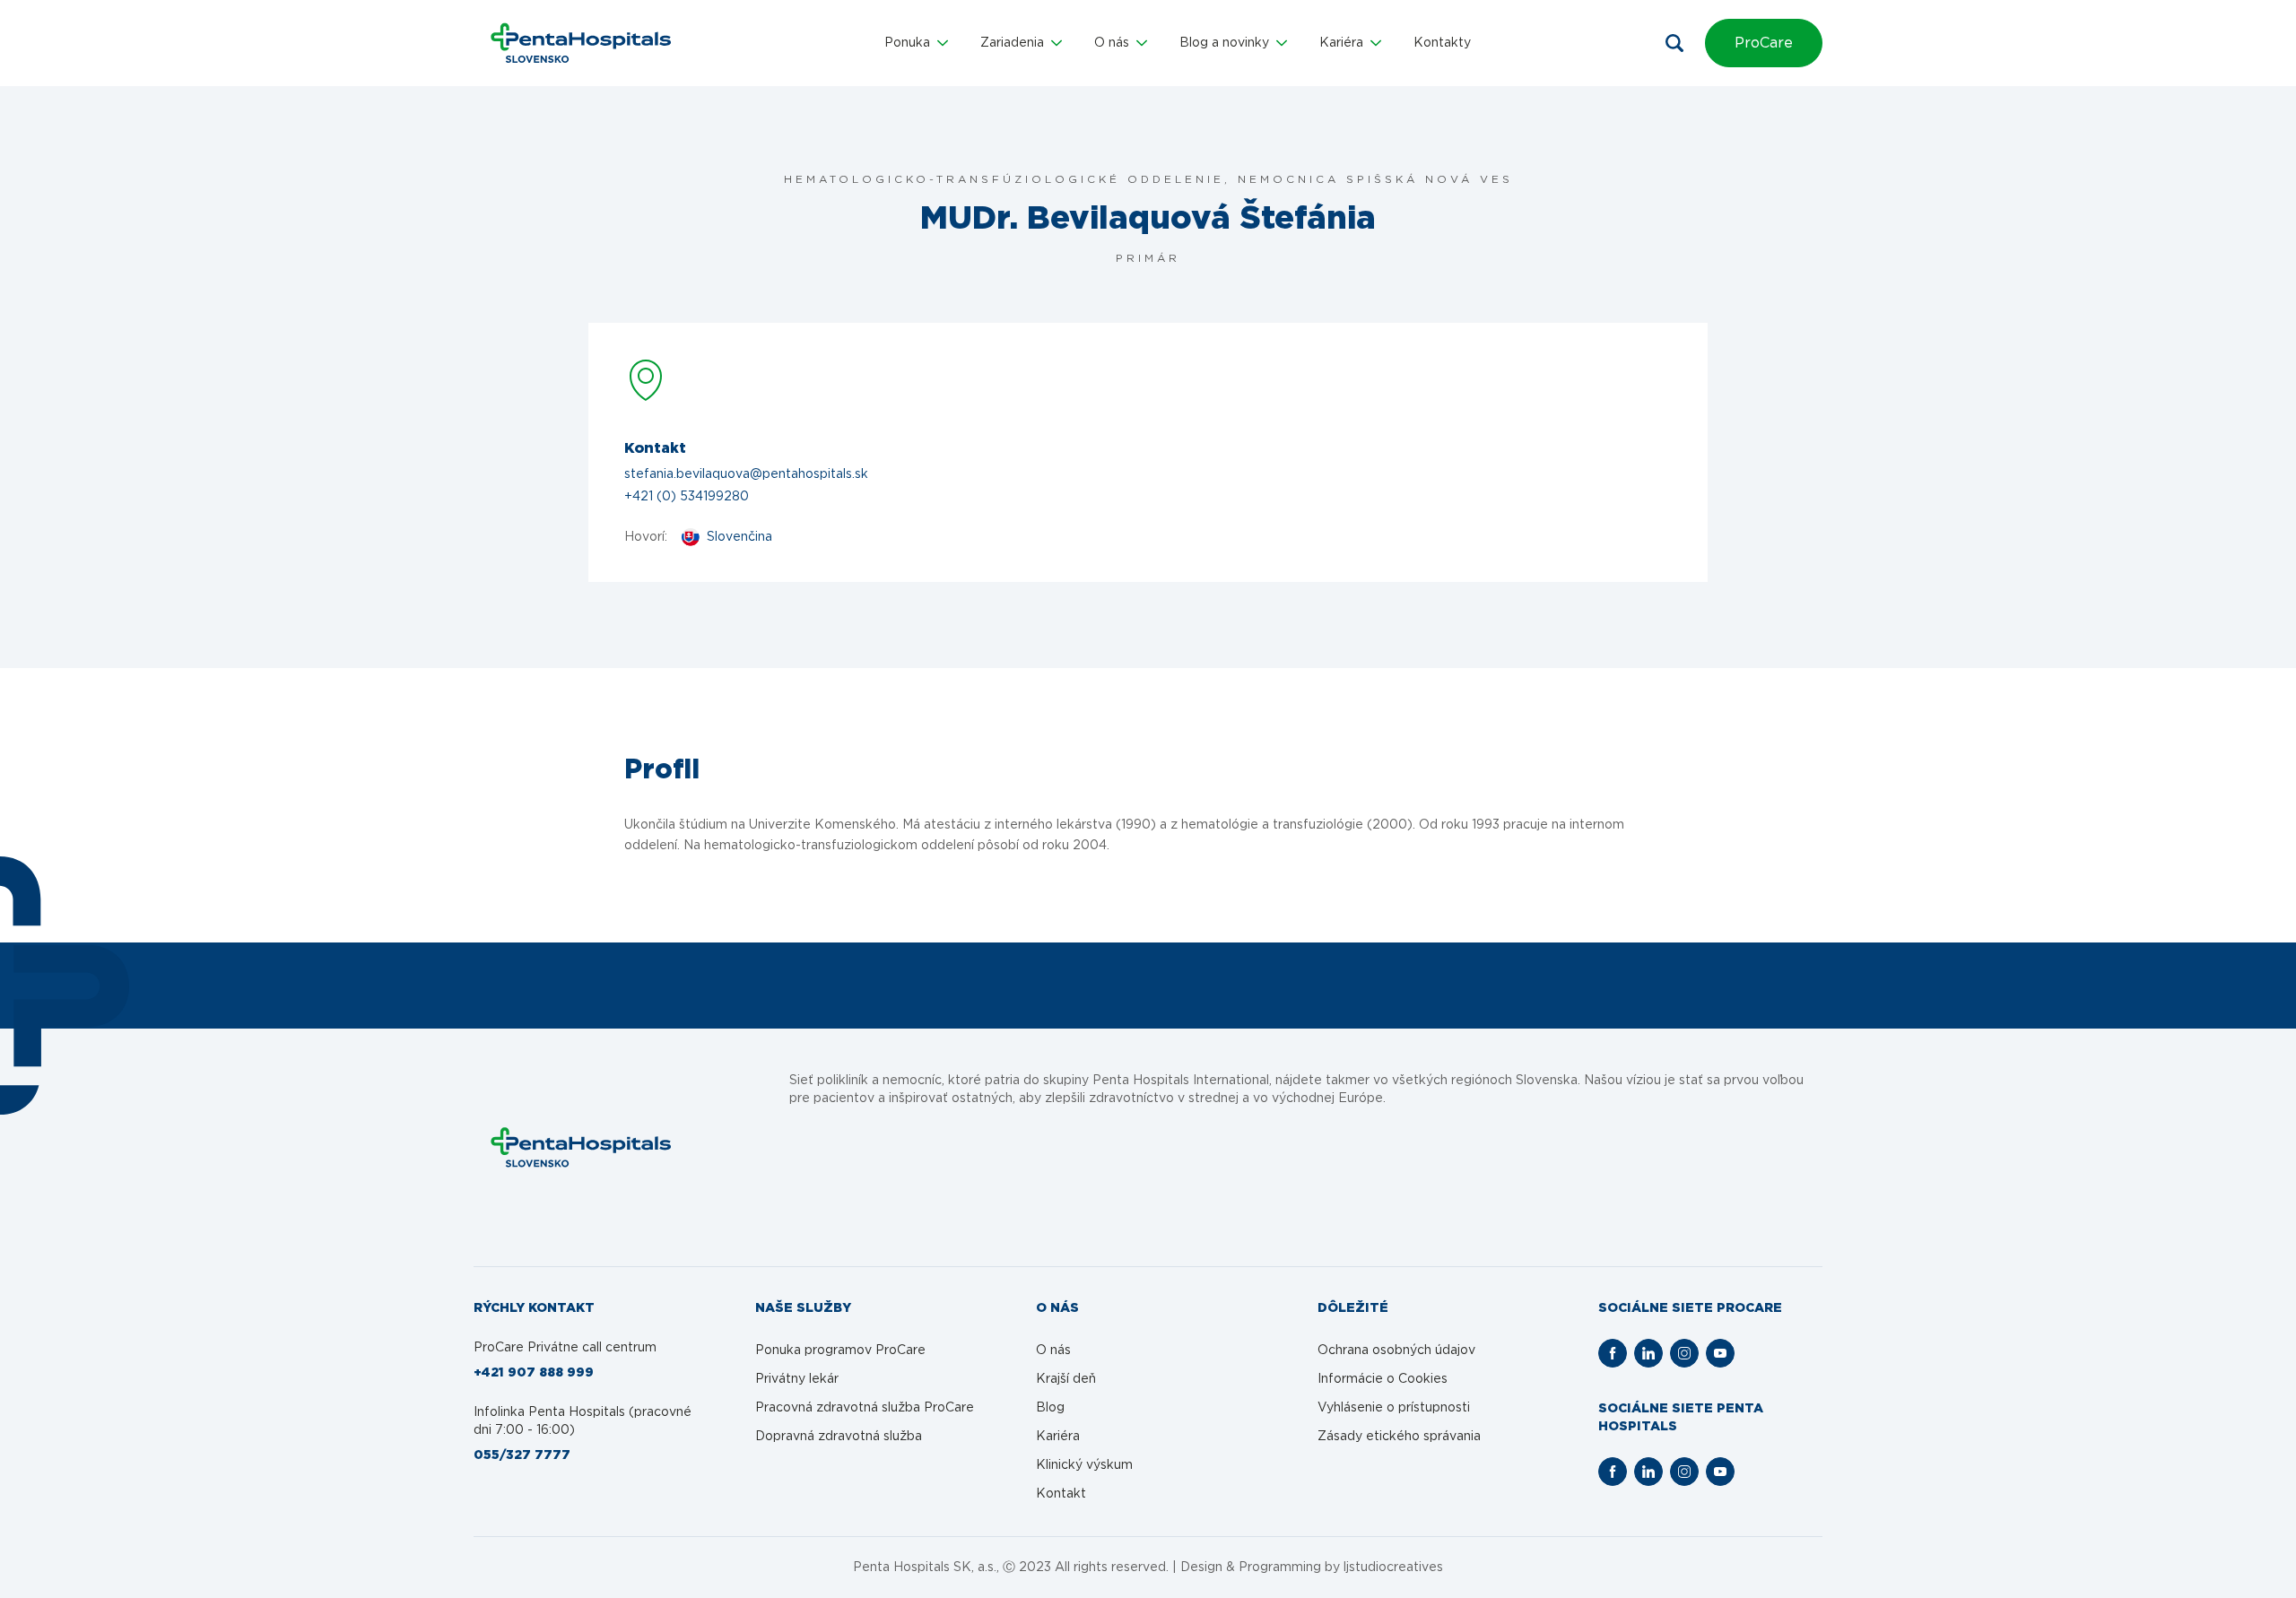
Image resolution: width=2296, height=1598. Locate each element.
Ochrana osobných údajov (1396, 1350)
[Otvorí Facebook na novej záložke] (1613, 1353)
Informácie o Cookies (1383, 1379)
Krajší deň (1066, 1379)
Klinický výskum (1084, 1465)
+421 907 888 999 (534, 1373)
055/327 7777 (522, 1455)
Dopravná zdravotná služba (839, 1437)
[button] (916, 43)
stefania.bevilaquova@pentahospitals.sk (746, 474)
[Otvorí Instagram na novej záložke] (1684, 1353)
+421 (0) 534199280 (687, 497)
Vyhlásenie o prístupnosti (1394, 1408)
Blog (1050, 1408)
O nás (1053, 1350)
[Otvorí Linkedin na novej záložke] (1648, 1353)
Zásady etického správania (1399, 1437)
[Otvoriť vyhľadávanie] (1674, 43)
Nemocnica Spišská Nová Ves (1375, 179)
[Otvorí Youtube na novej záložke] (1720, 1353)
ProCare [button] (1764, 43)
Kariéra (1058, 1437)
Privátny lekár (797, 1379)
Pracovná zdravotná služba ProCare (865, 1408)
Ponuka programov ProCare (840, 1350)
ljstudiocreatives (1393, 1568)
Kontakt (1061, 1494)
